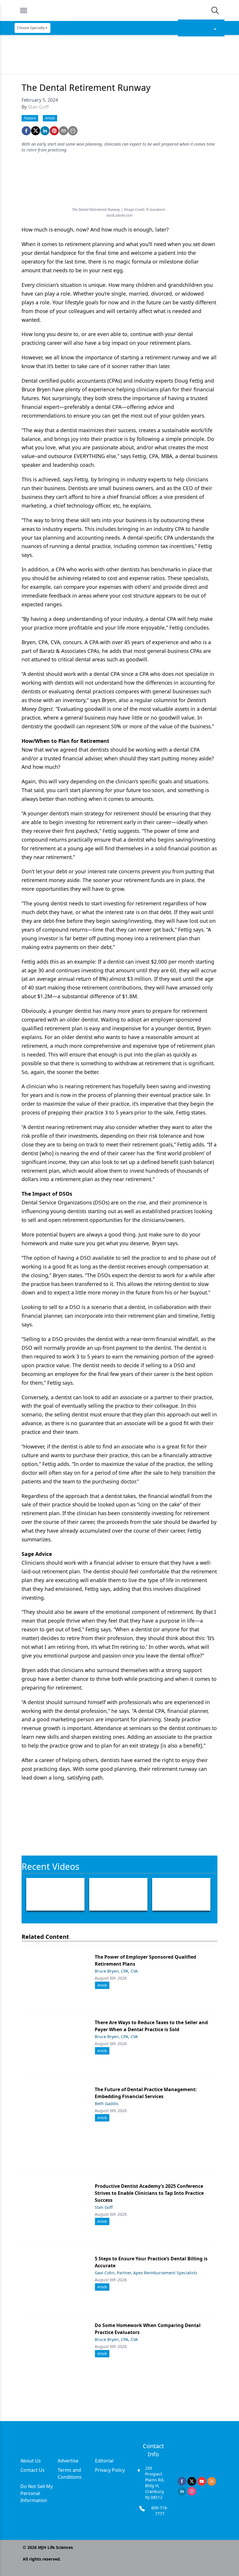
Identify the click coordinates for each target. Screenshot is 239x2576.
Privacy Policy (110, 2470)
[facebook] (26, 131)
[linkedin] (45, 131)
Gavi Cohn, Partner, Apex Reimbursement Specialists (146, 2273)
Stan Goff (38, 107)
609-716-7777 (160, 2511)
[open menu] (24, 10)
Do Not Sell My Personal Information (37, 2493)
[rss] (212, 2481)
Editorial (104, 2461)
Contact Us (32, 2470)
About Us (31, 2461)
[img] (119, 10)
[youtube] (202, 2481)
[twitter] (36, 131)
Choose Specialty (31, 28)
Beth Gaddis (107, 2104)
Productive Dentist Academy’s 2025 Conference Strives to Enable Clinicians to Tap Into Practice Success (149, 2193)
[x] (192, 2481)
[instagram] (192, 2491)
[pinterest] (54, 131)
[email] (64, 131)
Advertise (68, 2461)
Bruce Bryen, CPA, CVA (116, 1971)
